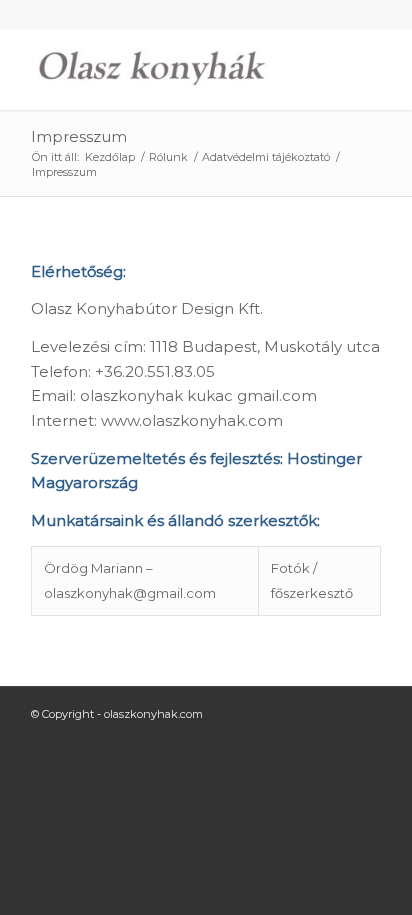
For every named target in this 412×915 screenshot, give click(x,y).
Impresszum (79, 136)
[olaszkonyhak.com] (171, 70)
